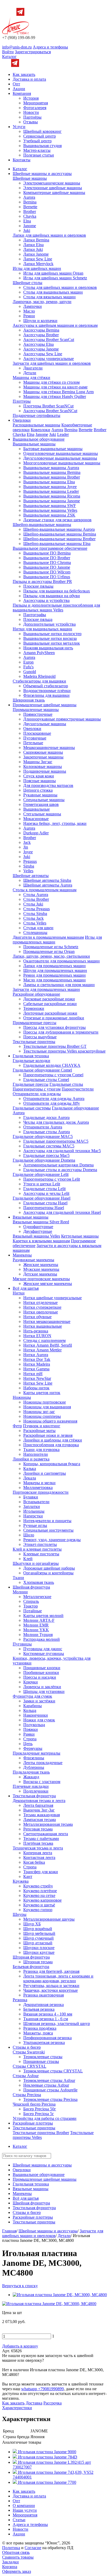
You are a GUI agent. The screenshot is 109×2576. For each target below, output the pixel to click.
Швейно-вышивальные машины (42, 525)
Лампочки (33, 306)
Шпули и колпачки (40, 321)
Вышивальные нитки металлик (52, 643)
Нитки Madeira (37, 1364)
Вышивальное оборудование (39, 439)
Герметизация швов (41, 804)
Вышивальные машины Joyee (50, 487)
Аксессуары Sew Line (43, 354)
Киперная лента (38, 1853)
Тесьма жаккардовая (42, 1815)
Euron (28, 662)
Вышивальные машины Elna (49, 482)
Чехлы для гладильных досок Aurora (56, 1122)
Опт (16, 84)
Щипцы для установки (44, 1691)
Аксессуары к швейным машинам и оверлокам (55, 325)
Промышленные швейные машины (45, 705)
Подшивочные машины (45, 771)
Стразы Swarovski (29, 2052)
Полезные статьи (39, 155)
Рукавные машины (40, 795)
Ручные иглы (35, 1525)
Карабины (33, 1706)
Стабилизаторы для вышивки (39, 681)
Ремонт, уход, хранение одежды (52, 1540)
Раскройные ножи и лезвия (48, 1435)
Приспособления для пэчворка (51, 1445)
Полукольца (34, 1725)
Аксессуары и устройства (46, 600)
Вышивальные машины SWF (50, 506)
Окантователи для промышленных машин (62, 961)
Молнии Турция (38, 1635)
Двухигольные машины (45, 724)
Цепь (28, 1744)
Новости (31, 112)
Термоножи (34, 1008)
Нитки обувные (37, 1317)
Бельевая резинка (39, 2009)
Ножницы (22, 1397)
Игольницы (34, 1511)
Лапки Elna (33, 245)
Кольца (30, 1710)
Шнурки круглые (39, 1952)
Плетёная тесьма (38, 1843)
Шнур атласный (38, 1943)
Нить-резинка (36, 1331)
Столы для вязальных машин (49, 297)
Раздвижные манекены (33, 1260)
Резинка (20, 2000)
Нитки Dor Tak (37, 1359)
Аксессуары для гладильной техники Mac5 (62, 1151)
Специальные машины (44, 800)
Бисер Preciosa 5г (39, 2114)
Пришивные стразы (41, 2061)
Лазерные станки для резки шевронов (57, 520)
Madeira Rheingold (39, 676)
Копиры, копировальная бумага (52, 1464)
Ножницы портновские (45, 1402)
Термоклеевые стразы (43, 2057)
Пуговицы (22, 1644)
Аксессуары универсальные (49, 359)
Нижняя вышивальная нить (48, 648)
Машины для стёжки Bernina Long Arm (58, 392)
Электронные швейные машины (53, 188)
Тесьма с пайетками (41, 1839)
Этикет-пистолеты (40, 1544)
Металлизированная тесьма (48, 1824)
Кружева (21, 1881)
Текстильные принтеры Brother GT (55, 1046)
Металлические (37, 1597)
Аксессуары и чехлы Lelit (46, 1193)
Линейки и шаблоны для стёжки (53, 1440)
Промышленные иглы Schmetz (51, 947)
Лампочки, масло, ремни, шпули (42, 302)
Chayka (30, 216)
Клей (28, 1559)
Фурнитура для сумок (32, 1696)
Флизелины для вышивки (46, 695)
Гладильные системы (32, 1108)
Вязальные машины (31, 1217)
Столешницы (35, 932)
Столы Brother (36, 899)
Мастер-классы (37, 150)
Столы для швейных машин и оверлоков (60, 287)
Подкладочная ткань (31, 1772)
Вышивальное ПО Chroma (47, 563)
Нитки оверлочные (41, 1312)
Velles (28, 871)
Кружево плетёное (40, 1891)
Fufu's (28, 667)
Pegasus (30, 861)
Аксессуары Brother (41, 335)
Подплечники (36, 1791)
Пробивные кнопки (41, 1672)
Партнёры (32, 117)
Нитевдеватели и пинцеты (47, 1521)
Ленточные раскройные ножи (50, 1013)
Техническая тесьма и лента (38, 1848)
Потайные (33, 1611)
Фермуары (33, 1748)
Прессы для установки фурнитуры (54, 1027)
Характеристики (17, 2408)
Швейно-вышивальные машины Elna (57, 544)
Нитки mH (33, 1374)
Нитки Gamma (36, 1369)
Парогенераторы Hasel (44, 1208)
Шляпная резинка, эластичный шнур (57, 2024)
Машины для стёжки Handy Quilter (55, 396)
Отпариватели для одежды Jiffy (52, 1103)
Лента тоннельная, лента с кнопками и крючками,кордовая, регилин (58, 1978)
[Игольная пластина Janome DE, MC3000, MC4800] (60, 2295)
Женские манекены (41, 1265)
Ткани (18, 1578)
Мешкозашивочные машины (49, 748)
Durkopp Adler (36, 833)
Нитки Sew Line (38, 1383)
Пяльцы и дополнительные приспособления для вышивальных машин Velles (56, 608)
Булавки (31, 1497)
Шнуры (20, 1914)
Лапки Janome (36, 254)
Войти (8, 52)
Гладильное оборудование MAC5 (43, 1136)
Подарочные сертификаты (37, 415)
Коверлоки (40, 430)
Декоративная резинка (44, 2005)
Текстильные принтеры (34, 1042)
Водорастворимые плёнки (47, 691)
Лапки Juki (33, 249)
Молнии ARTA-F (39, 1620)
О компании (24, 2506)
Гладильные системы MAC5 (49, 1146)
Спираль (31, 1601)
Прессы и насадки (40, 1677)
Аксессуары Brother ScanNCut (50, 411)
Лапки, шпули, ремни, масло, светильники (51, 956)
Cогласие (33, 2548)
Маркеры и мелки (39, 1483)
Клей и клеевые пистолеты (37, 1549)
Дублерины (34, 1767)
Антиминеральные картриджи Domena (58, 1165)
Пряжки (31, 1729)
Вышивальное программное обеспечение (50, 548)
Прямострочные (38, 714)
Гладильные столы (66, 1084)
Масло (29, 311)
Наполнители (36, 1454)
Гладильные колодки (31, 1061)
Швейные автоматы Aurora (48, 885)
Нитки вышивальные (43, 1326)
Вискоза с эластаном (42, 1782)
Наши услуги (25, 2510)
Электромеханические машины (52, 183)
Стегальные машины (42, 814)
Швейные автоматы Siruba (47, 880)
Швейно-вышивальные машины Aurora (59, 529)
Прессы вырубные (40, 1037)
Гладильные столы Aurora (47, 1132)
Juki (27, 230)
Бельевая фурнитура (31, 1967)
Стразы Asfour (26, 2076)
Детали (30, 373)
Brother (30, 211)
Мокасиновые (36, 819)
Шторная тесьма (38, 1962)
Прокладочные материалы (37, 1753)
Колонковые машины (43, 766)
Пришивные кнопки (42, 1668)
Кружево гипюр (38, 1910)
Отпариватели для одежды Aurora (54, 1099)
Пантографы (35, 615)
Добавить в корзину (20, 2346)
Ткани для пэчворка (41, 1450)
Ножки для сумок (39, 1720)
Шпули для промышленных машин (55, 970)
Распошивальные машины (37, 425)
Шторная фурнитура (31, 1957)
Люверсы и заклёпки (42, 1687)
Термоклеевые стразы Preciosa (50, 2099)
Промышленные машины (36, 710)
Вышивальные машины (34, 444)
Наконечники (36, 1715)
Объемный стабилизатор (46, 686)
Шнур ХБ (32, 1924)
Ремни (29, 316)
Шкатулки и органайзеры (36, 1563)
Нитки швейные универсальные (53, 1298)
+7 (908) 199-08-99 (19, 38)
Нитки (19, 1293)
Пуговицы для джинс (43, 1649)
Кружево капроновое (42, 1900)
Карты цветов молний (43, 1616)
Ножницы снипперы (42, 1416)
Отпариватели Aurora (43, 1127)
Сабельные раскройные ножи (50, 1004)
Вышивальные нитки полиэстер (52, 634)
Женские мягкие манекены (48, 1284)
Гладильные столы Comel (46, 1080)
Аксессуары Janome (41, 349)
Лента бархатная (38, 1805)
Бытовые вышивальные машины (53, 449)
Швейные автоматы (31, 876)
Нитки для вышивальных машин (42, 629)
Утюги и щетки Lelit (42, 1184)
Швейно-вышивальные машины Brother (59, 539)
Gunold (30, 672)
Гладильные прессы (31, 1084)
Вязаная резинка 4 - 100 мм (48, 2014)
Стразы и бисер (27, 2047)
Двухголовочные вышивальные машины (60, 458)
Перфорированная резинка (47, 2038)
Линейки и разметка (31, 1459)
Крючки (31, 1682)
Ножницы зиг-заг (39, 1412)
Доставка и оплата (29, 79)
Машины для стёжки (31, 378)
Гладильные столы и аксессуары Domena (60, 1170)
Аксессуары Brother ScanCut (49, 340)
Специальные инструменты (48, 1530)
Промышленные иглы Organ (49, 951)
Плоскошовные (37, 733)
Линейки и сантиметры (45, 1473)
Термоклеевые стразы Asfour (49, 2080)
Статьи (19, 2520)
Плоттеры (22, 401)
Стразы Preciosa (27, 2095)
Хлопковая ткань (39, 1582)
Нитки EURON (37, 1336)
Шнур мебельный (39, 1933)
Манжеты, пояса (38, 2033)
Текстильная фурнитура (34, 1796)
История (31, 98)
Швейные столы (28, 283)
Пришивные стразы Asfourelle (50, 2090)
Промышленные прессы (35, 1023)
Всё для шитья (26, 1288)
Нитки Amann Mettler (42, 1350)
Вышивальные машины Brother (52, 477)
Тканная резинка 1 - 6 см (46, 2019)
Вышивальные (37, 809)
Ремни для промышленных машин (54, 975)
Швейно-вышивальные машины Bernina (60, 534)
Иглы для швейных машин (37, 268)
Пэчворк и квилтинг (42, 1426)
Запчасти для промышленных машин (46, 989)
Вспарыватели (36, 1502)
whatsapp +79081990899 (42, 2389)
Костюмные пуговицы (44, 1654)
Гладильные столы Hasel (45, 1203)
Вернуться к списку (20, 2286)
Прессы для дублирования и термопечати (61, 1032)
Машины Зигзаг (38, 762)
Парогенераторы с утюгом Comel (53, 1075)
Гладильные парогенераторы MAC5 (56, 1141)
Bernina (30, 202)
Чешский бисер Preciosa (34, 2104)
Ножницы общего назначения (50, 1421)
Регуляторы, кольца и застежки (51, 1986)
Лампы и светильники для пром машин (59, 985)
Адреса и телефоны (50, 47)
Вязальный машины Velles (36, 1236)
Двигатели (33, 368)
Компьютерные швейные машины (54, 193)
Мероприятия (36, 103)
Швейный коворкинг (42, 131)
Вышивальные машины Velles (50, 510)
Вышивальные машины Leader (51, 491)
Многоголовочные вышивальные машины (62, 463)
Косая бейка (34, 1862)
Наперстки (33, 1516)
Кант (28, 1876)
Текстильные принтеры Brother (41, 2133)
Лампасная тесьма (40, 1820)
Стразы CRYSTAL (29, 2066)
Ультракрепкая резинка (44, 2042)
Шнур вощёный (38, 1929)
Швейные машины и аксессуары (42, 174)
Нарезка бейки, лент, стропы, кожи (55, 823)
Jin (26, 847)
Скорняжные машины (43, 752)
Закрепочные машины (43, 757)
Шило (29, 1535)
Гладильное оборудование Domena (44, 1160)
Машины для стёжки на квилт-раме (55, 387)
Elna (27, 221)
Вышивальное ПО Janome (47, 567)
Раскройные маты (39, 1431)
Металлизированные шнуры (49, 1919)
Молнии (20, 1592)
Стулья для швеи (38, 928)
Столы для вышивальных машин (53, 292)
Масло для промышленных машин (54, 980)
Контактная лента (39, 1857)
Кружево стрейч (38, 1886)
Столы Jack (33, 918)
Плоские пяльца (38, 619)
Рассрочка (53, 2403)
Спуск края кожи (39, 776)
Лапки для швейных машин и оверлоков (49, 235)
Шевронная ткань (29, 700)
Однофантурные (38, 1227)
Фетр (17, 1426)
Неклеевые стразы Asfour (46, 2085)
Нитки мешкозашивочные (47, 1321)
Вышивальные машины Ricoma (52, 496)
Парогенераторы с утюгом (37, 1089)
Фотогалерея (35, 108)
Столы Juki (33, 904)
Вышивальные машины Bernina (52, 472)
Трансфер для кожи (41, 1872)
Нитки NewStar (37, 1378)
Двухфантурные (38, 1231)
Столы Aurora (36, 895)
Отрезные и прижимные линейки (54, 1018)
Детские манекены (40, 1274)
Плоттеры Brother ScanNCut (48, 406)
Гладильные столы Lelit (44, 1189)
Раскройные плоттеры (33, 2123)
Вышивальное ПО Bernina (47, 553)
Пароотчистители (78, 1089)
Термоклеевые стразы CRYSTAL (53, 2071)
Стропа (30, 1739)
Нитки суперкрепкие (42, 1307)
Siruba (29, 866)
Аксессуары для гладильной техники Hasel (62, 1212)
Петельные (33, 743)
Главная (9, 2231)
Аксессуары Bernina (41, 330)
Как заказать (24, 74)
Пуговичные (35, 738)
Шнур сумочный (38, 1938)
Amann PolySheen (39, 653)
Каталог (9, 57)
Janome (30, 226)
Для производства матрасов (48, 785)
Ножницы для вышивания (47, 1407)
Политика (11, 2548)
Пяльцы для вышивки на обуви (52, 596)
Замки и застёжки (39, 1701)
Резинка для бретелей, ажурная (51, 1971)
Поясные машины (40, 781)
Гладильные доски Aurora (46, 1117)
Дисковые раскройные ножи (49, 999)
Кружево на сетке (39, 1895)
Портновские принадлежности (41, 1492)
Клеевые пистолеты (41, 1554)
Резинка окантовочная (44, 1995)
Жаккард (31, 1777)
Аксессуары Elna (38, 344)
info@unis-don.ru (17, 47)
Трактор (31, 1606)
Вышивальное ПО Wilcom (47, 572)
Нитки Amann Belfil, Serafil (48, 1345)
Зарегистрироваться (33, 52)
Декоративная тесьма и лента (39, 1801)
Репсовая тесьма (38, 1829)
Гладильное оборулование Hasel (42, 1198)
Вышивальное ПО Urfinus (47, 577)
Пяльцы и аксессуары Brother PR (42, 581)
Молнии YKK (36, 1630)
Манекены (22, 1255)
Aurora (29, 197)
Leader (63, 434)
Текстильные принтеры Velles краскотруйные (64, 1051)
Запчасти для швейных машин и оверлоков (52, 363)
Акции (19, 89)
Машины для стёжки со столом (51, 382)
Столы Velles (35, 923)
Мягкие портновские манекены (41, 1279)
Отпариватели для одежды (37, 1094)
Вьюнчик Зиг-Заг (39, 1810)
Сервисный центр (40, 136)
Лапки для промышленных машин (54, 966)
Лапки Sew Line (38, 259)
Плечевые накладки (31, 1786)
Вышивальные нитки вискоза (50, 638)
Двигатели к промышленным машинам (48, 937)
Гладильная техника (31, 1056)
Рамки (29, 1734)
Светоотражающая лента (46, 1834)
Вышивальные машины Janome (52, 501)
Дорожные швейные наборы (49, 1568)
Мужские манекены (41, 1269)
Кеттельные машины (80, 1236)
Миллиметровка (38, 1487)
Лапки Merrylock (38, 264)
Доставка (34, 2403)
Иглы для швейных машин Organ (53, 273)
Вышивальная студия (42, 146)
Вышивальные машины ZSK (49, 515)
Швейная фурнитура (31, 1587)
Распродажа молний (42, 1639)
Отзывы (31, 122)
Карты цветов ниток (42, 1393)
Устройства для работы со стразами (45, 2118)
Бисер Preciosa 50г (40, 2109)
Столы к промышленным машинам (45, 890)
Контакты (22, 160)
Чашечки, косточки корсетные (51, 1990)
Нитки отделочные (40, 1302)
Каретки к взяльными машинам (41, 1241)
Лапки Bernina (36, 240)
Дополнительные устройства (49, 624)
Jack (27, 842)
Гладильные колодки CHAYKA (52, 1065)
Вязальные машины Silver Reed (41, 1222)
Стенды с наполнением (44, 1340)
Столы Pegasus (37, 909)
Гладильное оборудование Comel (42, 1070)
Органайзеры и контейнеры (48, 1573)
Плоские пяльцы (38, 586)
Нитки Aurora (36, 1355)
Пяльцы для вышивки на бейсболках (57, 591)
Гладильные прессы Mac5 (46, 1155)
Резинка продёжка (40, 2028)
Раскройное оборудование (36, 994)
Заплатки (32, 1506)
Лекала (30, 1478)
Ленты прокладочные (43, 1763)
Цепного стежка (38, 790)
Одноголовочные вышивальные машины (61, 453)
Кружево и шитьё (39, 1905)
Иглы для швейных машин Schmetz (55, 278)
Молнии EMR (36, 1625)
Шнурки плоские (39, 1948)
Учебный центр (37, 141)
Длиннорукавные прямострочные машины (62, 719)
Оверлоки (22, 420)
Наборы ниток (36, 1388)
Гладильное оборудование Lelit (41, 1174)
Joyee (28, 852)
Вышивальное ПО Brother (47, 558)
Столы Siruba (35, 914)
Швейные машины (30, 178)
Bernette (30, 207)
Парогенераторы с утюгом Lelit (52, 1179)
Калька (30, 1469)
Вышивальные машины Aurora (51, 468)
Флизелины (34, 1758)
